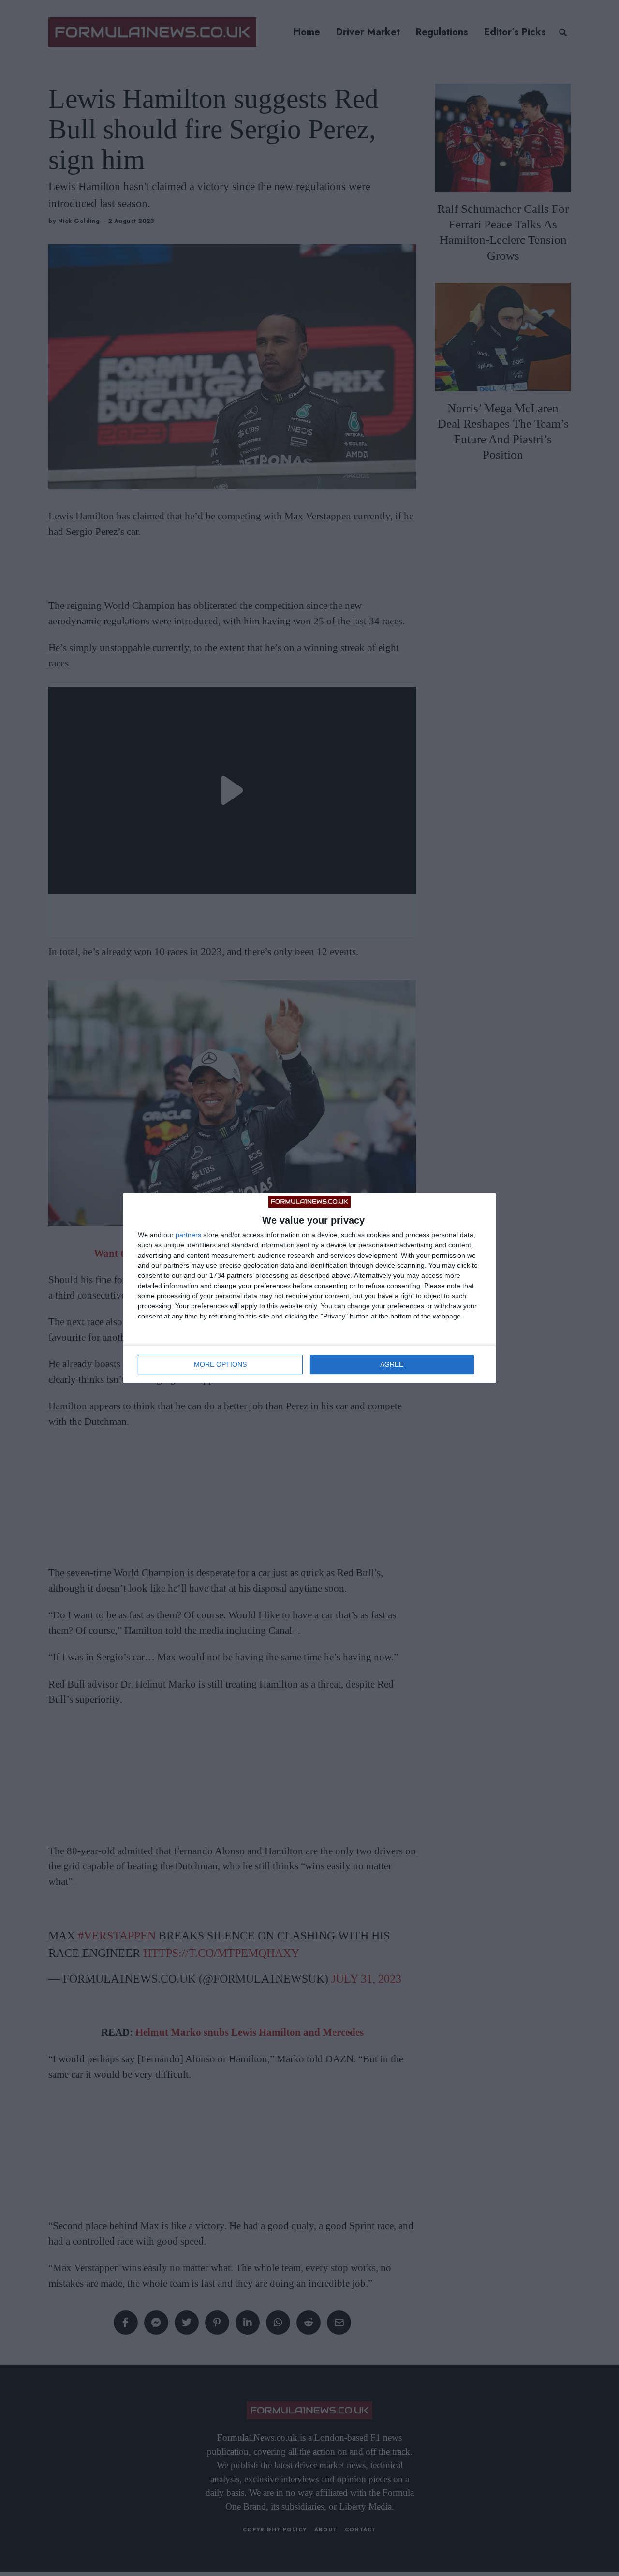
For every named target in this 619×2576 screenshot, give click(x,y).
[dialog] (309, 1288)
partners (188, 1235)
